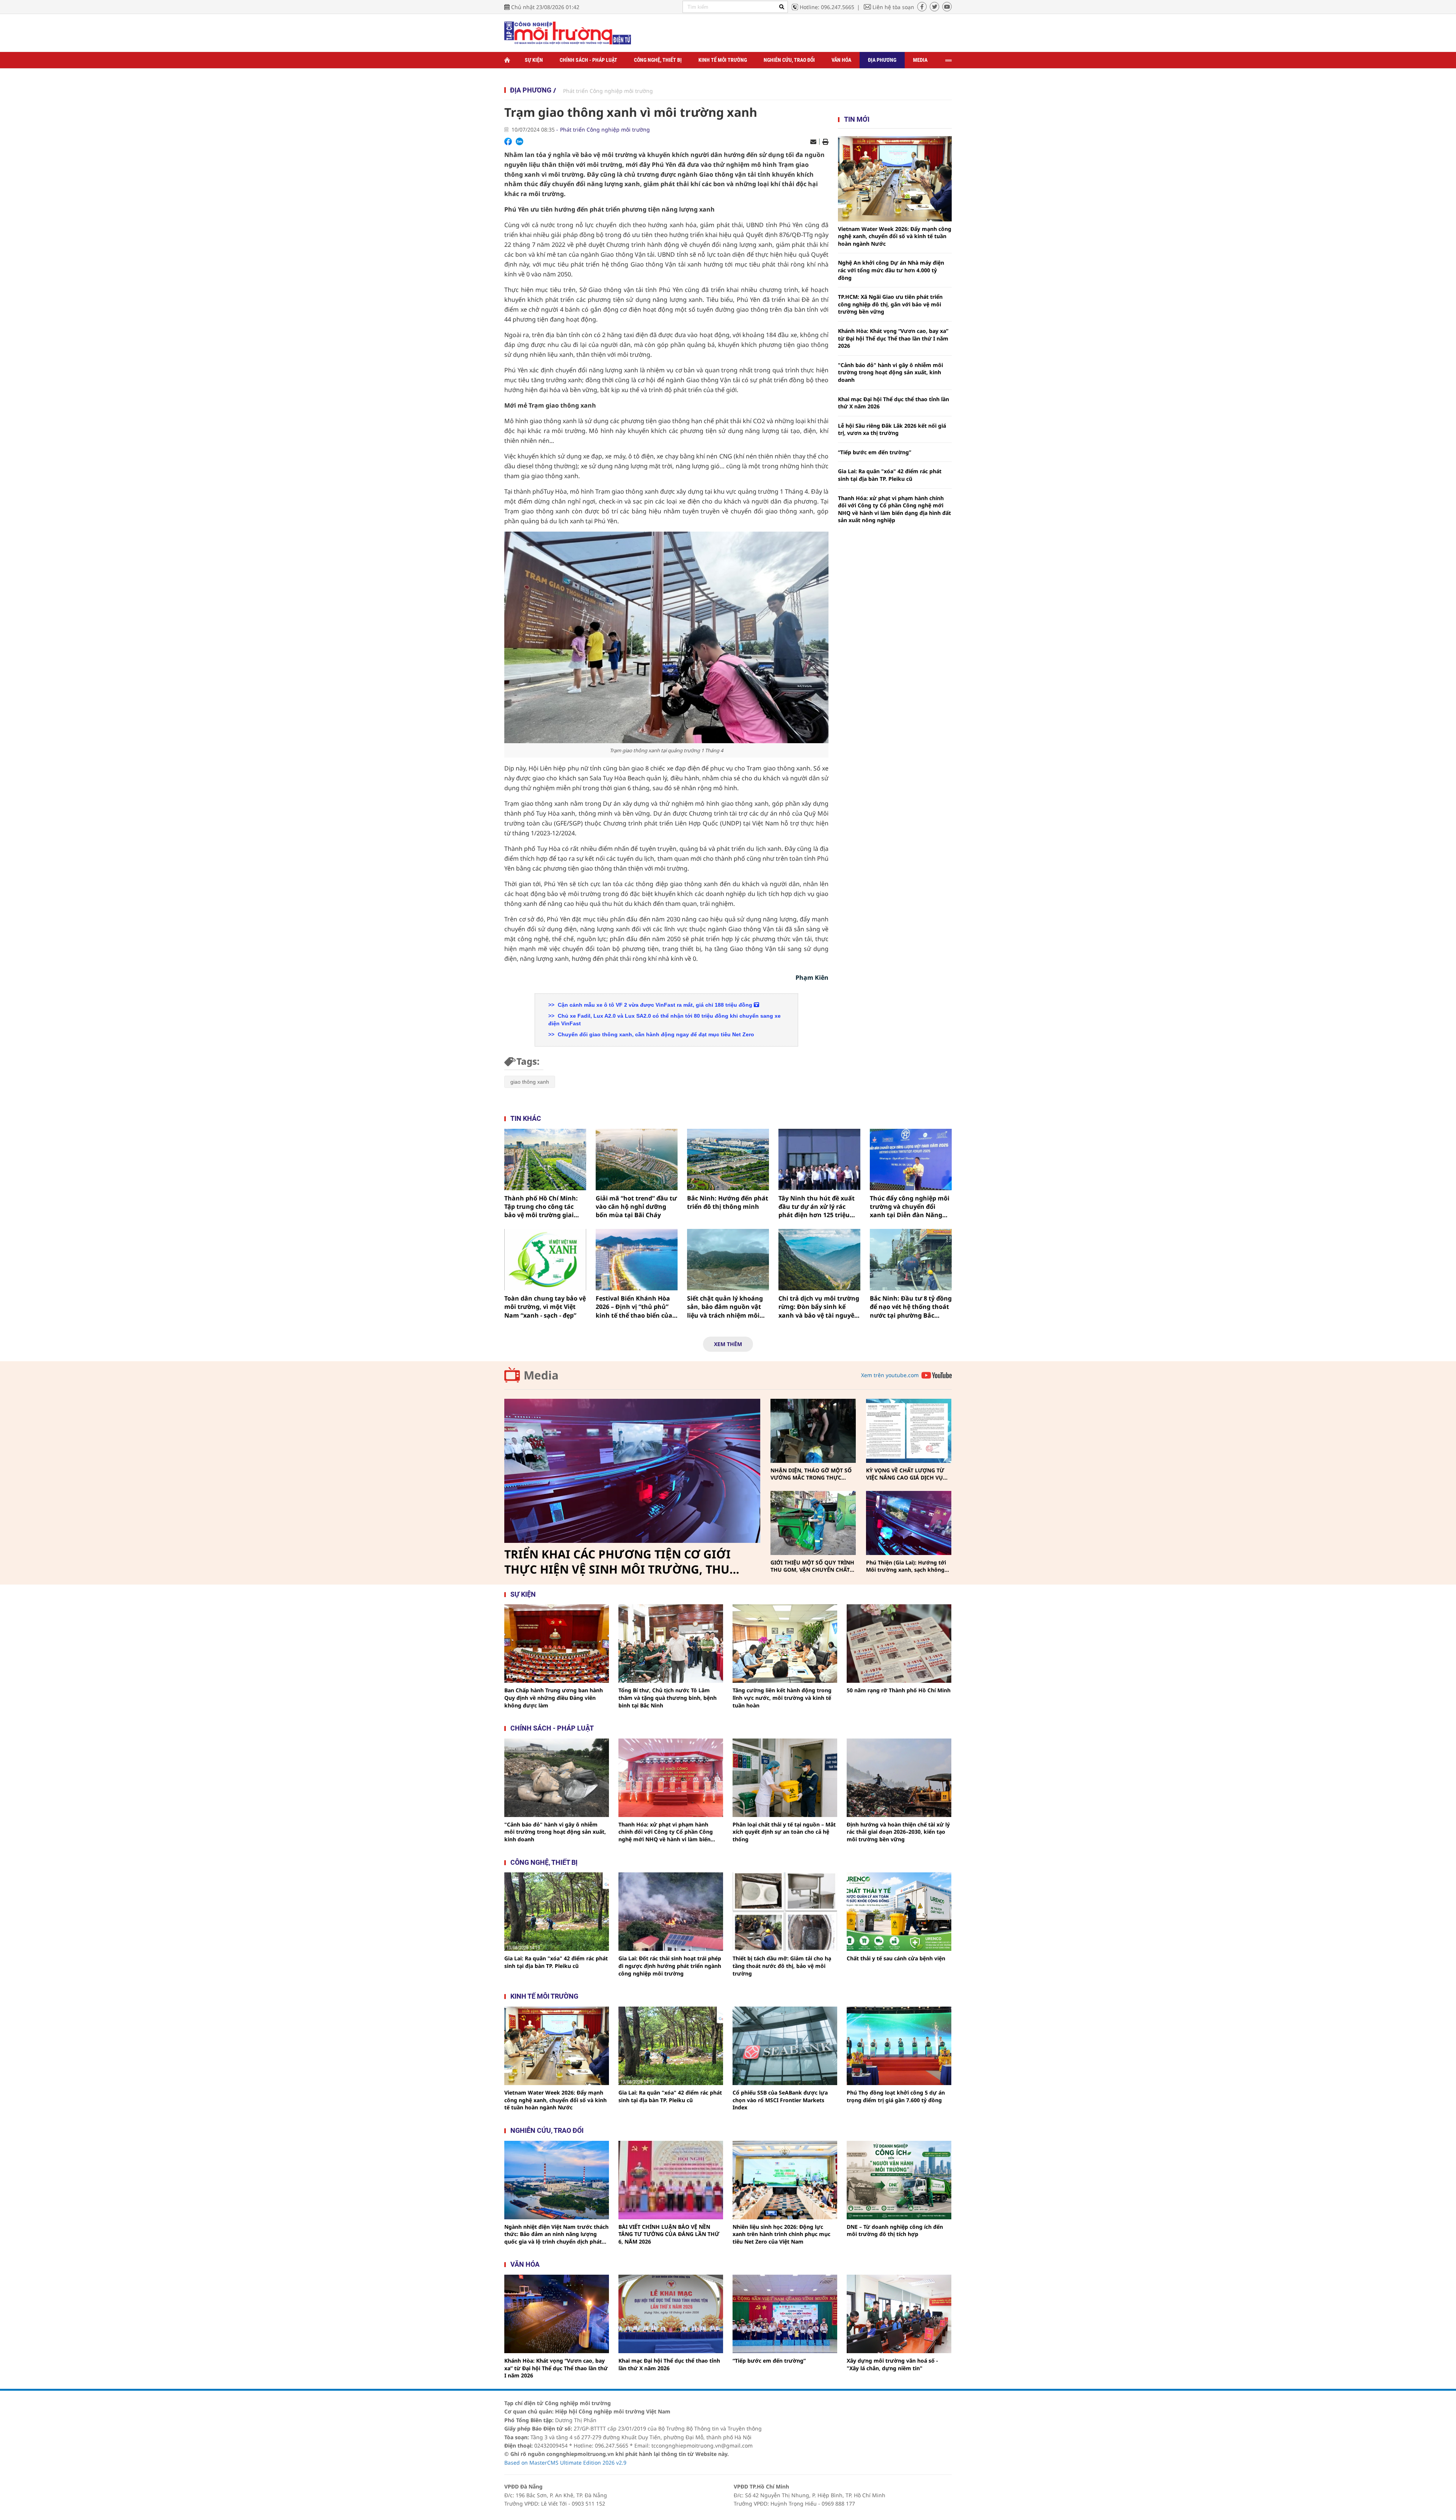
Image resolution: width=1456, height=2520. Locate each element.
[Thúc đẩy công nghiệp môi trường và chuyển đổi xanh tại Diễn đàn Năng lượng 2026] (911, 1160)
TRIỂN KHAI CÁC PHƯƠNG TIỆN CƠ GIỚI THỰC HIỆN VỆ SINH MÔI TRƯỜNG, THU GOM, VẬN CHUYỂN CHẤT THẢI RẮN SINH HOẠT (620, 1562)
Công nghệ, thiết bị (658, 60)
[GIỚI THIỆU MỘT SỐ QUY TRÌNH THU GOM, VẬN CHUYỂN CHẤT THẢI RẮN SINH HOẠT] (813, 1523)
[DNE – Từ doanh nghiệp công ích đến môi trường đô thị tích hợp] (899, 2180)
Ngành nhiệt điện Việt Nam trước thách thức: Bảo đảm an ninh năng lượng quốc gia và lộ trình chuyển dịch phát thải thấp (556, 2234)
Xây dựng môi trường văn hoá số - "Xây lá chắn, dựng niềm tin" (892, 2364)
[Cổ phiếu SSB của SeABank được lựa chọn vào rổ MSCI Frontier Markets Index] (785, 2046)
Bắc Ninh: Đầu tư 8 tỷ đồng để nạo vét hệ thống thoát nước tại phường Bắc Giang (911, 1307)
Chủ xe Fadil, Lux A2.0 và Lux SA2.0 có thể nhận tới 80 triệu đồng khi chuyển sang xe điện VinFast (664, 1020)
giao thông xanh (530, 1082)
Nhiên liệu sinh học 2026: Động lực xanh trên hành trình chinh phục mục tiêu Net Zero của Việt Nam (781, 2234)
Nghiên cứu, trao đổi (789, 60)
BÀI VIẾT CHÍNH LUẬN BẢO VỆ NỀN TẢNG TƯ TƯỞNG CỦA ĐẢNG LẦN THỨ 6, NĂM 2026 (669, 2234)
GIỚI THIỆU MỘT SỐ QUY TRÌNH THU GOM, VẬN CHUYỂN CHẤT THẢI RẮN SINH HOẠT (812, 1566)
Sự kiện (534, 60)
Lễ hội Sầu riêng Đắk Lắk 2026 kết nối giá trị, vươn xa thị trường (892, 429)
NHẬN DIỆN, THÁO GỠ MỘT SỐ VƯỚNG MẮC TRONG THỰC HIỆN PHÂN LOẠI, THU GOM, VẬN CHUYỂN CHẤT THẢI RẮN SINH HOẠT (811, 1474)
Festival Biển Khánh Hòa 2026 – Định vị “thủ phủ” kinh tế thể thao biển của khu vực (634, 1307)
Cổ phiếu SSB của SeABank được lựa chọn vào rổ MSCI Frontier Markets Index (780, 2100)
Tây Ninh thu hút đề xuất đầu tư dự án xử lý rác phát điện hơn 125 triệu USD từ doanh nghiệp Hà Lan (817, 1207)
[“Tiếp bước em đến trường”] (785, 2314)
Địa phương (882, 60)
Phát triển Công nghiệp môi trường (608, 91)
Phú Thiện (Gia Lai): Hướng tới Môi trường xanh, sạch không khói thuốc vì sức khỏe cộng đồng (906, 1566)
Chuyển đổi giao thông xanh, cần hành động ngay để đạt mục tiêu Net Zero (655, 1034)
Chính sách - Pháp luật (588, 60)
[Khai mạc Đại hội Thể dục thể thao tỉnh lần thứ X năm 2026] (671, 2314)
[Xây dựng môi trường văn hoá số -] (899, 2314)
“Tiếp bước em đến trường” (875, 452)
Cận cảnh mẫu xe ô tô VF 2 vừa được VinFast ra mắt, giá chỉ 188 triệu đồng (655, 1005)
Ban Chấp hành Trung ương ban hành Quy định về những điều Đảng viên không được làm (554, 1698)
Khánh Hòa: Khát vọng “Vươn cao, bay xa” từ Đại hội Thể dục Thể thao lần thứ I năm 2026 (893, 338)
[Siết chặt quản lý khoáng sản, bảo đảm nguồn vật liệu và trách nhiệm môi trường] (728, 1260)
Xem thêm (728, 1344)
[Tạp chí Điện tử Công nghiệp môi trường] (568, 32)
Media (920, 60)
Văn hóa (841, 60)
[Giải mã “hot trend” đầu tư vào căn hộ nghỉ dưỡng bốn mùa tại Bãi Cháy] (637, 1160)
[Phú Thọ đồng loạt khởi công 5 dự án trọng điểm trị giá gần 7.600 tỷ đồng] (899, 2046)
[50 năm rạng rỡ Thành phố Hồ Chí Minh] (899, 1644)
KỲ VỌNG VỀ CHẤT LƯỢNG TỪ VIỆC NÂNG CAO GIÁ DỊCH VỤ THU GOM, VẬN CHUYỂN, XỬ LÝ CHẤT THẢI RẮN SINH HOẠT (907, 1474)
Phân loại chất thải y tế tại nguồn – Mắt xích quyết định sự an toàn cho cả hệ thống (784, 1832)
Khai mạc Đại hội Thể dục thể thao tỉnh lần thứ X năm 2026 (894, 403)
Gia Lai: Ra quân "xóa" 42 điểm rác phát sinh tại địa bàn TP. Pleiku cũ (890, 475)
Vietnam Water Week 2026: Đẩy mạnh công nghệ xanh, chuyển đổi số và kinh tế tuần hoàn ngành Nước (895, 236)
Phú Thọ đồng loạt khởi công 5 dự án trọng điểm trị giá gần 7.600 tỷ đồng (896, 2096)
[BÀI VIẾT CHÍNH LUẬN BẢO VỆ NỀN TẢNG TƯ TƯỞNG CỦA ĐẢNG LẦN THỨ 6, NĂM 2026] (671, 2180)
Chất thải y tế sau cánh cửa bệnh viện (896, 1958)
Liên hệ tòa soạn (893, 7)
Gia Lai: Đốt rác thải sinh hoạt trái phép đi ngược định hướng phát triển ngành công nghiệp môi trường (670, 1966)
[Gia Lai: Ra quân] (557, 1912)
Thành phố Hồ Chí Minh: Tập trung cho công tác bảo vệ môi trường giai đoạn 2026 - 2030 (541, 1207)
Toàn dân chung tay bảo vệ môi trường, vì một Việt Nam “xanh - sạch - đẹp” (545, 1307)
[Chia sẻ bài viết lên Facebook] (508, 141)
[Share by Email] (813, 142)
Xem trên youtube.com (890, 1375)
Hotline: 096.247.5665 (827, 7)
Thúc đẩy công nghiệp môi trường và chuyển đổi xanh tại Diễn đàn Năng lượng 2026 (910, 1207)
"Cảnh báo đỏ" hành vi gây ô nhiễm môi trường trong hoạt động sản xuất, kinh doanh (890, 372)
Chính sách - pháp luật (552, 1728)
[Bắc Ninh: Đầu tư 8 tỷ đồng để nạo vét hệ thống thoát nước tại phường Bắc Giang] (911, 1260)
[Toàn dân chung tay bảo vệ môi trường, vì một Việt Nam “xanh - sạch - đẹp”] (545, 1260)
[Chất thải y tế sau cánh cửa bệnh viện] (899, 1912)
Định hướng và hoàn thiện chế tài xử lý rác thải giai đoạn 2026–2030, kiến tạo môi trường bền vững (898, 1832)
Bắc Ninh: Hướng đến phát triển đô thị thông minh (728, 1202)
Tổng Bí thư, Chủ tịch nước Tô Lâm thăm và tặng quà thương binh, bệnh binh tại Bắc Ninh (668, 1698)
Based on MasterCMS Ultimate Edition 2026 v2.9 (565, 2463)
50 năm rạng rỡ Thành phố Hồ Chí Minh (899, 1690)
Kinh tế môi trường (723, 60)
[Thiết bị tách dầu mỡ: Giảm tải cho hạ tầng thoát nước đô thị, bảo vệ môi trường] (785, 1912)
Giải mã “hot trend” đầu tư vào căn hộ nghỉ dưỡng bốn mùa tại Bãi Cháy (636, 1207)
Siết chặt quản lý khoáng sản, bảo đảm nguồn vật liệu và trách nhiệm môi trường (725, 1307)
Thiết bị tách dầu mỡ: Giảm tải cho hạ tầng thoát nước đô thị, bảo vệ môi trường (782, 1966)
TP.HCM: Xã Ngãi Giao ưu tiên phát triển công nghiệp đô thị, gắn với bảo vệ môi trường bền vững (890, 304)
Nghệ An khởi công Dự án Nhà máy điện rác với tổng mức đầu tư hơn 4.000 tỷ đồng (891, 270)
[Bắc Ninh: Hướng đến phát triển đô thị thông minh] (728, 1160)
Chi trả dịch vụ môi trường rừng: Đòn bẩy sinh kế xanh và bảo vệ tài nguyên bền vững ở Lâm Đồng (819, 1307)
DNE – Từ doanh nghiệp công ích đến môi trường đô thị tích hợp (895, 2230)
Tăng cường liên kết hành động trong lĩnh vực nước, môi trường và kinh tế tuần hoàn (782, 1698)
